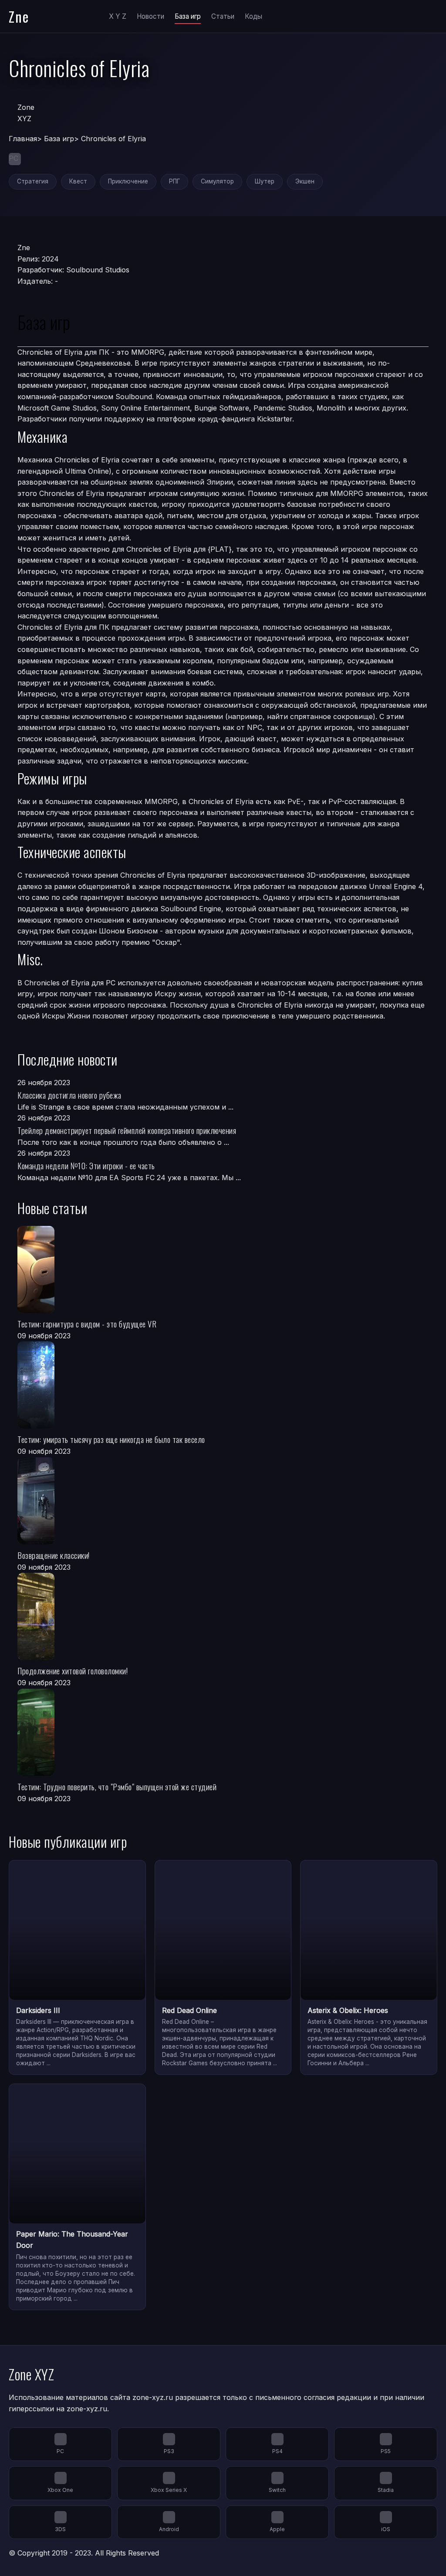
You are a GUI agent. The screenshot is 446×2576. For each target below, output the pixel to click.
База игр (188, 16)
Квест (78, 181)
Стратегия (33, 181)
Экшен (305, 181)
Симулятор (217, 181)
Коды (253, 16)
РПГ (174, 181)
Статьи (223, 16)
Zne (19, 16)
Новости (150, 16)
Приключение (128, 181)
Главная (23, 139)
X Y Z (118, 16)
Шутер (265, 181)
